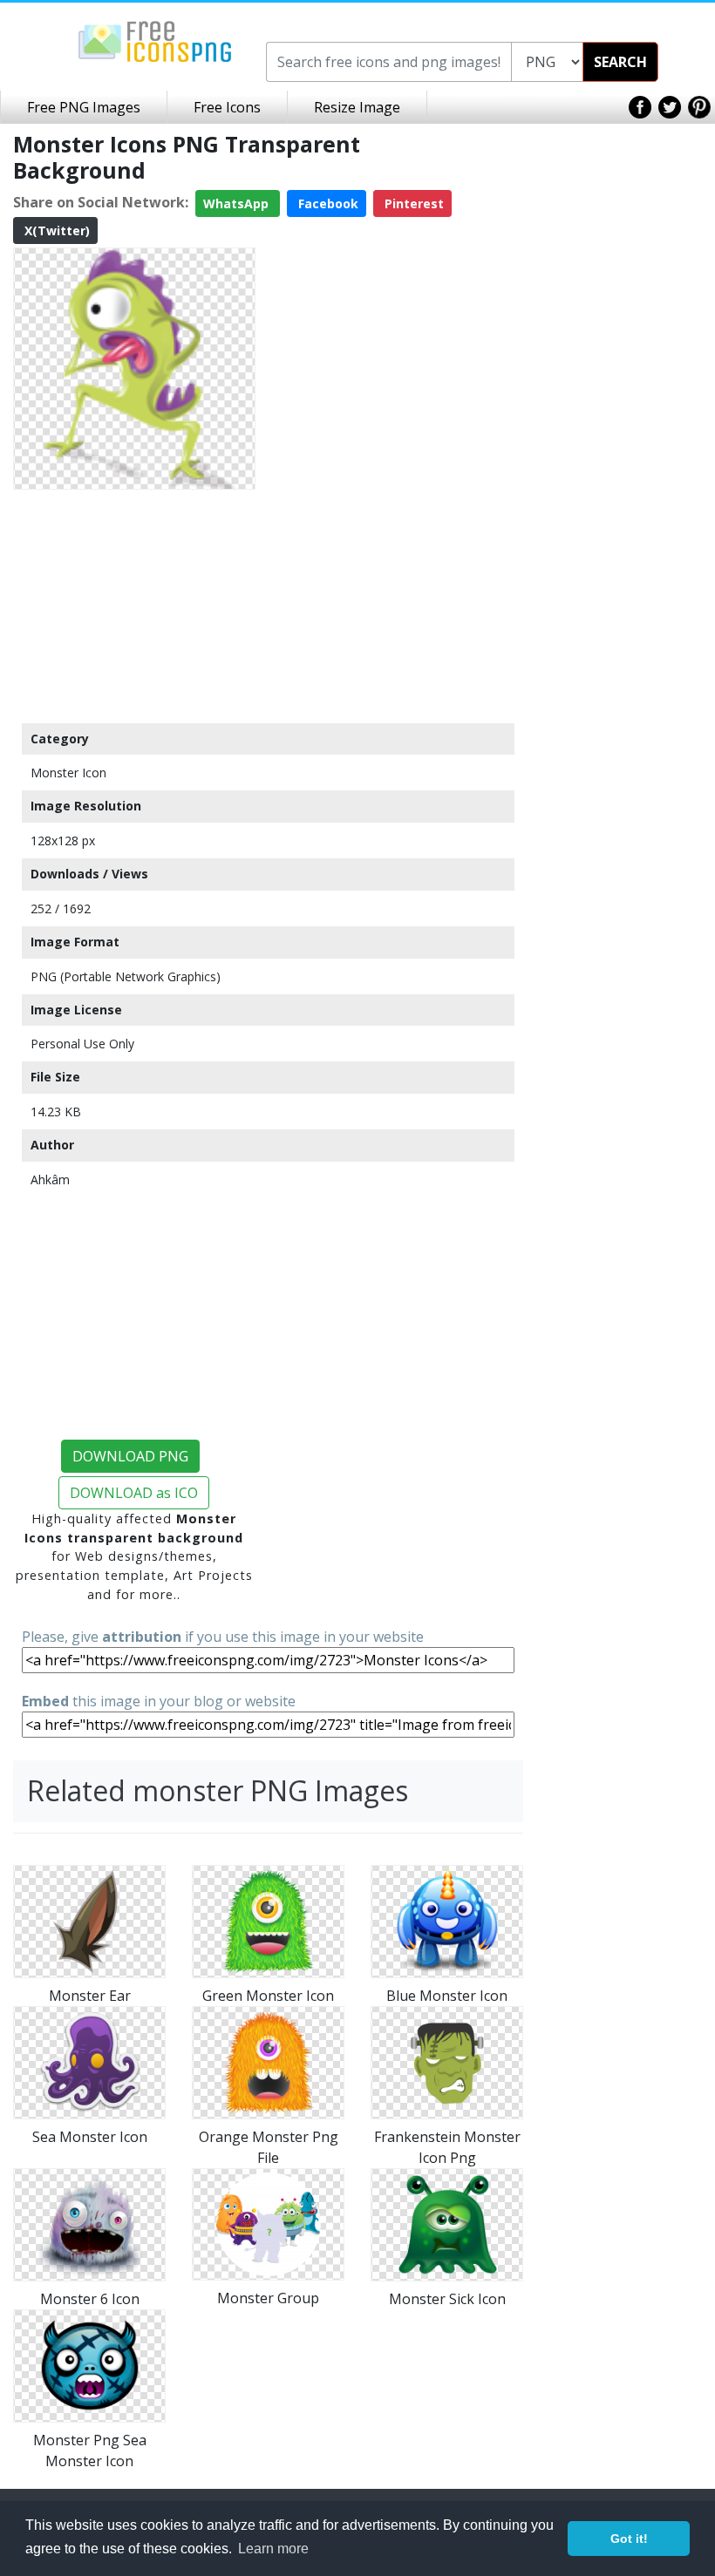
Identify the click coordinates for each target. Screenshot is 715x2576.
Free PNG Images (84, 107)
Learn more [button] (273, 2549)
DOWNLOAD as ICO (134, 1493)
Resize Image (357, 107)
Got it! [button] (629, 2539)
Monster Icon (68, 773)
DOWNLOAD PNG (130, 1456)
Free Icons (227, 107)
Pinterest (412, 203)
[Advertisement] (134, 606)
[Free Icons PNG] (155, 40)
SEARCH (620, 62)
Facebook (327, 203)
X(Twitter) (55, 230)
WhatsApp (238, 203)
